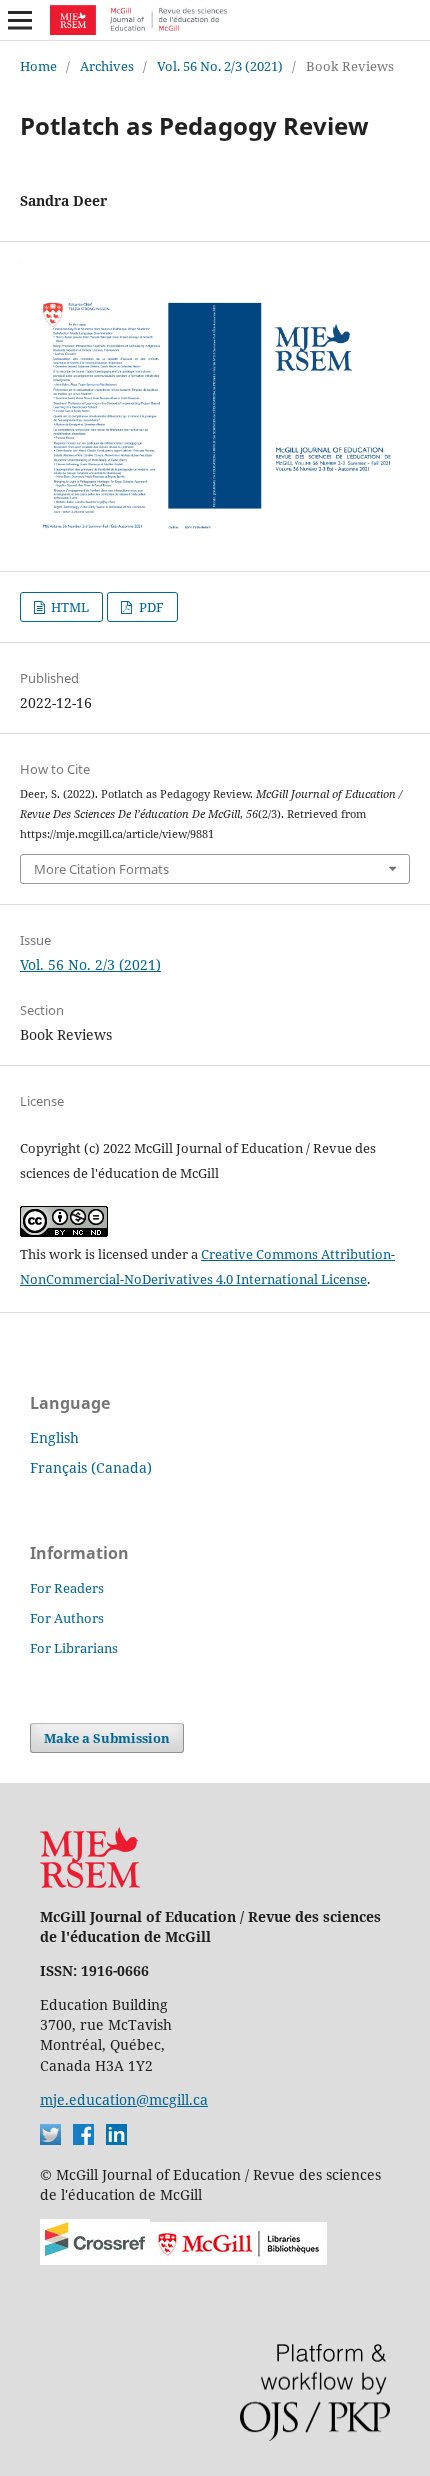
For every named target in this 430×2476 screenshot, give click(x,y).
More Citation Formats (101, 869)
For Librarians (74, 1648)
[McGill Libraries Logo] (238, 2259)
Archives (107, 66)
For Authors (67, 1618)
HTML (68, 607)
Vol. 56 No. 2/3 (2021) (220, 66)
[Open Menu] (20, 20)
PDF (150, 607)
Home (38, 66)
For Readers (67, 1588)
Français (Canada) (91, 1467)
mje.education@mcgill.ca (124, 2099)
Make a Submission (107, 1738)
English (54, 1437)
